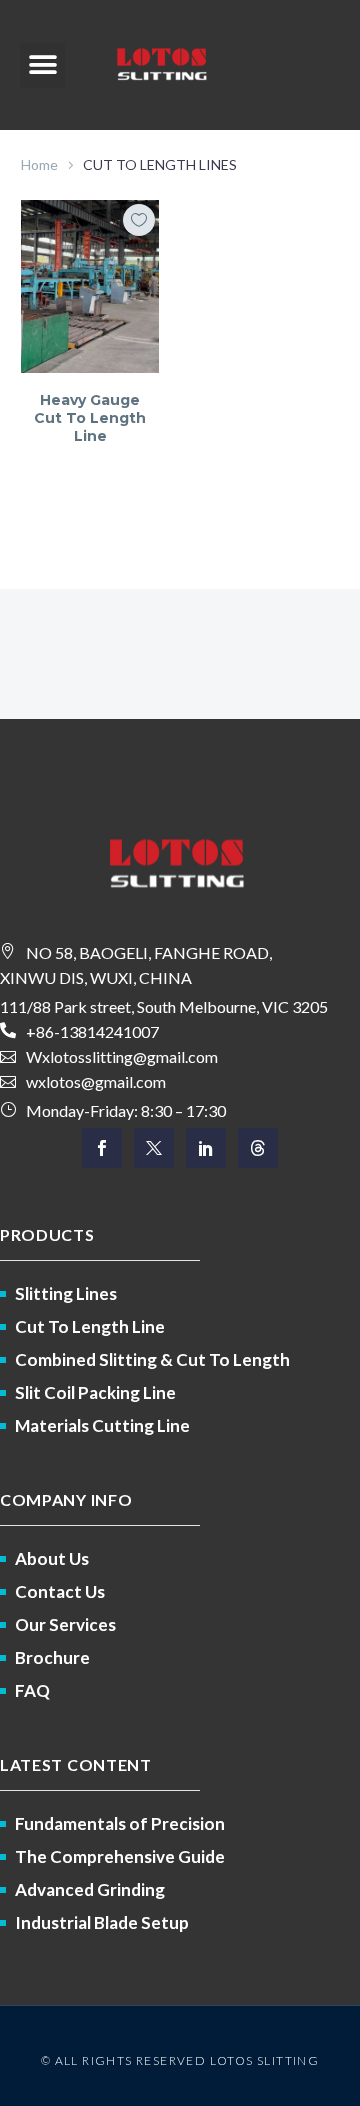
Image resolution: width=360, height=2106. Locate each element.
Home (39, 164)
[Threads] (258, 1148)
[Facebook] (102, 1148)
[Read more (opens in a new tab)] (180, 1031)
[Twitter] (154, 1148)
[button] (42, 65)
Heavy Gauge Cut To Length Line (90, 418)
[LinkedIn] (206, 1148)
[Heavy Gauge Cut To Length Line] (90, 286)
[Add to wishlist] (139, 220)
